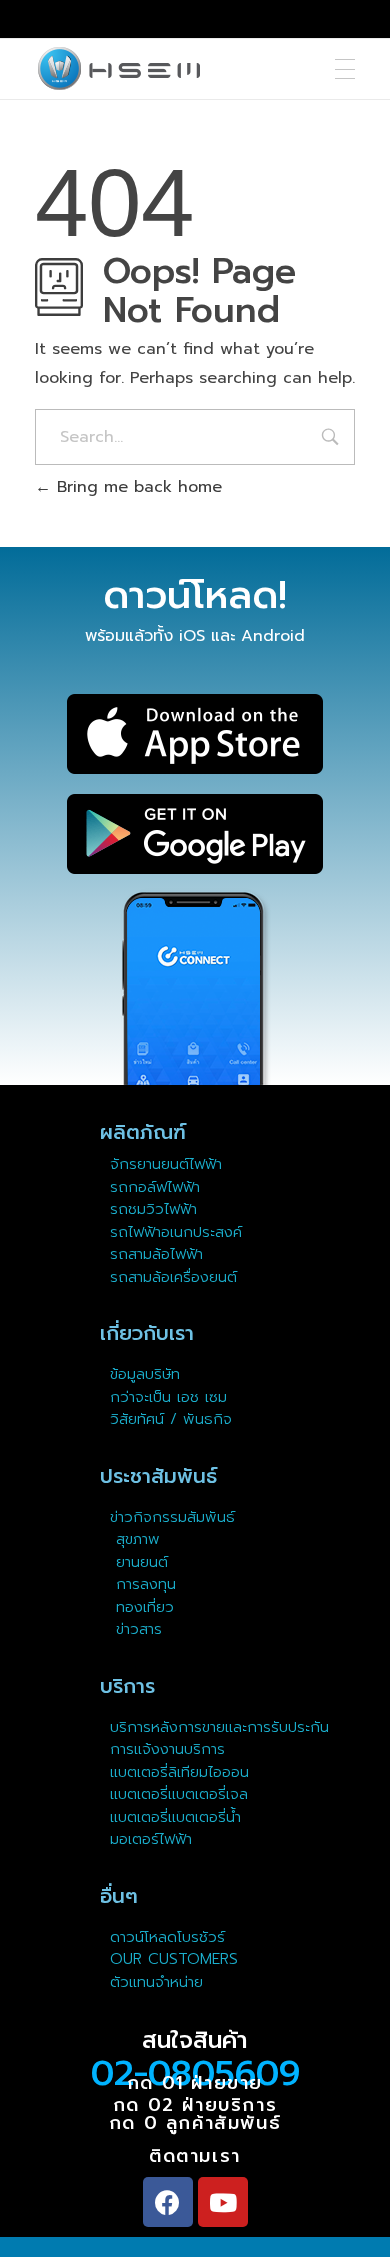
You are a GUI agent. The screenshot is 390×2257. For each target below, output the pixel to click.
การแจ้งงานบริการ (167, 1749)
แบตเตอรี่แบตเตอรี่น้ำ (175, 1817)
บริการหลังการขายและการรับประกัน (222, 1727)
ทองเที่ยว (142, 1607)
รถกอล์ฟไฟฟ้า (155, 1187)
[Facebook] (168, 2202)
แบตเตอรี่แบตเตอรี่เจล (179, 1794)
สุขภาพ (138, 1539)
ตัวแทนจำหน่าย (156, 1982)
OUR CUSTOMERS (174, 1959)
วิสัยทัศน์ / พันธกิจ (171, 1419)
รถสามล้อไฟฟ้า (156, 1254)
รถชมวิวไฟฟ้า (153, 1209)
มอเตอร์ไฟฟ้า (151, 1839)
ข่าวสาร (136, 1629)
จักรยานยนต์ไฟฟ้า (166, 1164)
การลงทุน (143, 1584)
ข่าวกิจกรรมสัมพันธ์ (172, 1517)
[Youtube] (223, 2202)
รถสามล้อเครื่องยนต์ (173, 1277)
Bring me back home (136, 487)
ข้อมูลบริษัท (145, 1374)
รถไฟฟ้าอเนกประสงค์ (176, 1232)
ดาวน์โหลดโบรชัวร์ (167, 1937)
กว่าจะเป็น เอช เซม (168, 1397)
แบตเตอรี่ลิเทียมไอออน (179, 1772)
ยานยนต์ (139, 1562)
